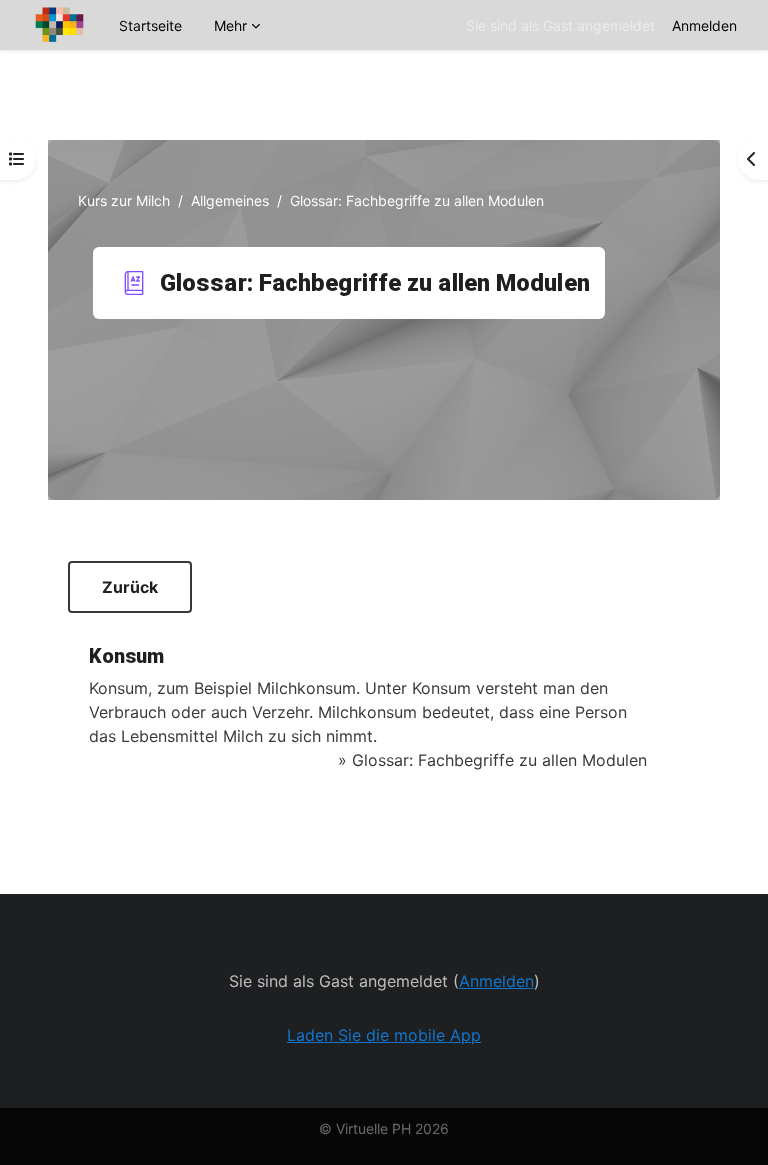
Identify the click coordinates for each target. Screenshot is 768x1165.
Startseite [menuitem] (150, 25)
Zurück (130, 587)
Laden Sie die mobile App (384, 1035)
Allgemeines (230, 200)
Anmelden (704, 25)
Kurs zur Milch (124, 200)
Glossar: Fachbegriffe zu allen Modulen (499, 760)
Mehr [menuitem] (230, 25)
